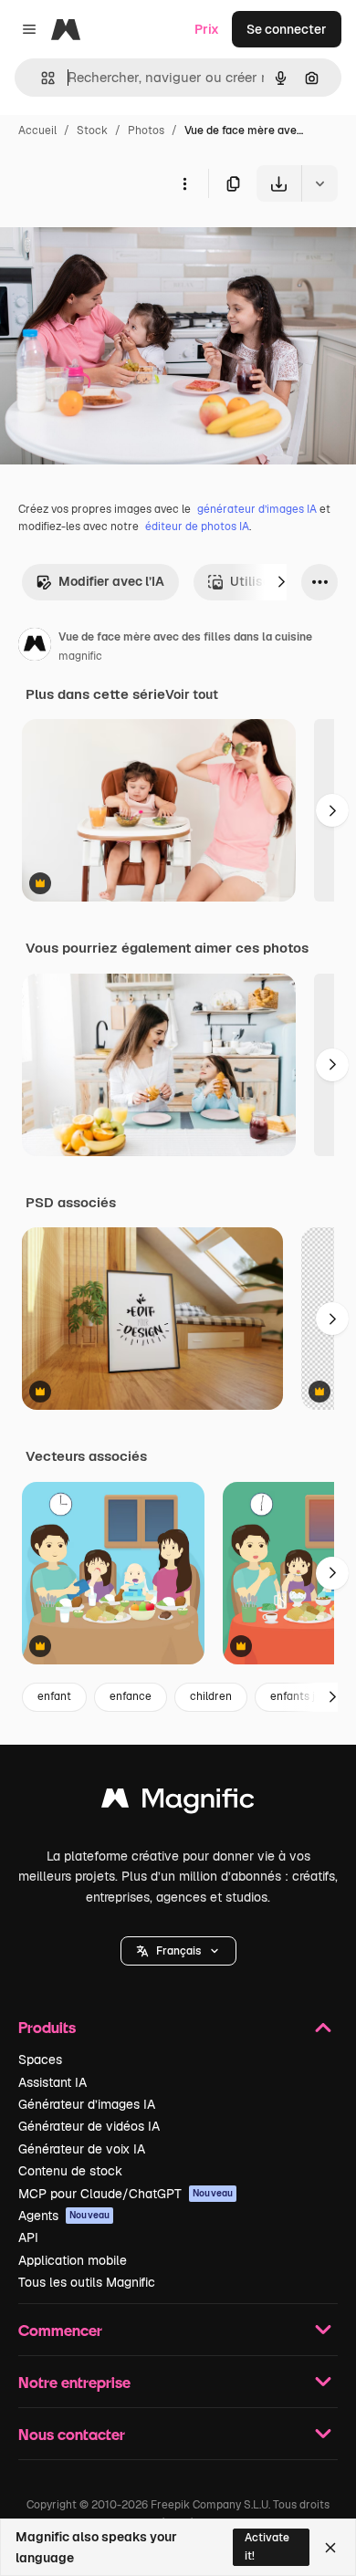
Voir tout (192, 694)
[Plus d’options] (184, 183)
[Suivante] (281, 582)
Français (178, 1951)
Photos (146, 130)
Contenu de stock (70, 2171)
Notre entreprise (74, 2382)
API (28, 2237)
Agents (64, 2216)
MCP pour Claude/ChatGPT (126, 2194)
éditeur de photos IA (197, 527)
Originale (120, 244)
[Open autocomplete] (41, 78)
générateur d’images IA (257, 509)
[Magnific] (178, 1803)
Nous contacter (72, 2434)
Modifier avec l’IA (111, 581)
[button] (178, 1951)
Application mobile (73, 2260)
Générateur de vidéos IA (89, 2126)
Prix (207, 29)
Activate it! (267, 2546)
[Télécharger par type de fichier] (319, 183)
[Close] (330, 2548)
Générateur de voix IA (82, 2149)
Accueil (37, 130)
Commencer (60, 2330)
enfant (54, 1696)
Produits (47, 2027)
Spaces (40, 2060)
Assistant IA (52, 2082)
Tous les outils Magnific (87, 2282)
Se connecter (287, 29)
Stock (92, 130)
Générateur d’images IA (87, 2104)
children (211, 1696)
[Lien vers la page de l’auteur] (35, 647)
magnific (80, 656)
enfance (131, 1696)
